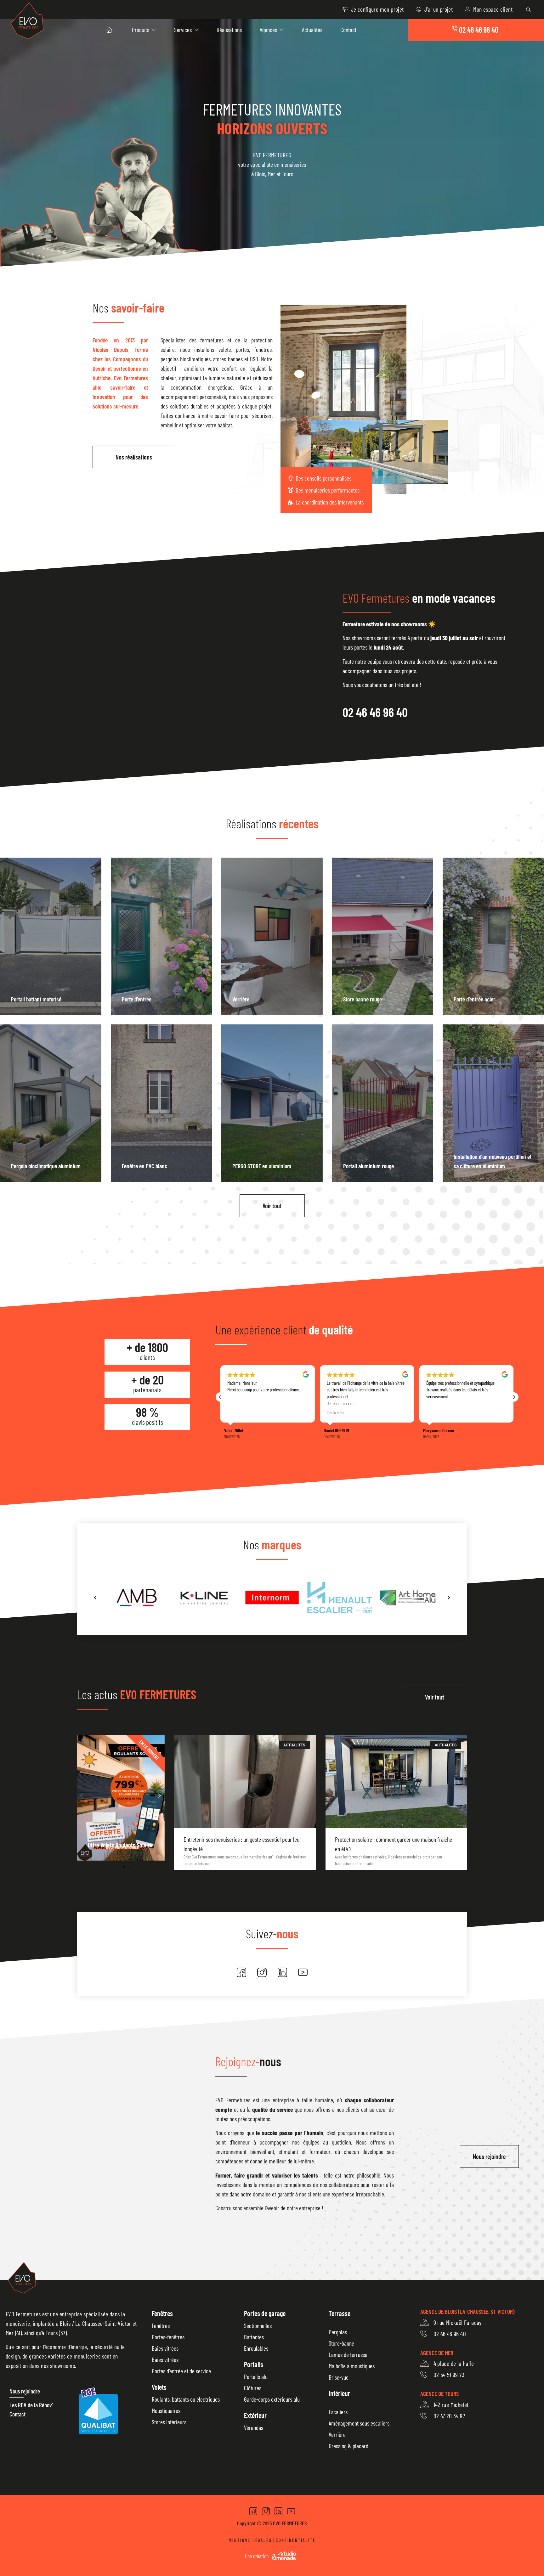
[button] (514, 1397)
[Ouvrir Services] (196, 30)
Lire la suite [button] (236, 1413)
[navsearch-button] (528, 9)
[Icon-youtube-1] (303, 1972)
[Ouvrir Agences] (282, 30)
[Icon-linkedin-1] (282, 1972)
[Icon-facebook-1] (241, 1972)
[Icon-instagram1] (262, 1972)
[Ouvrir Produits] (154, 30)
